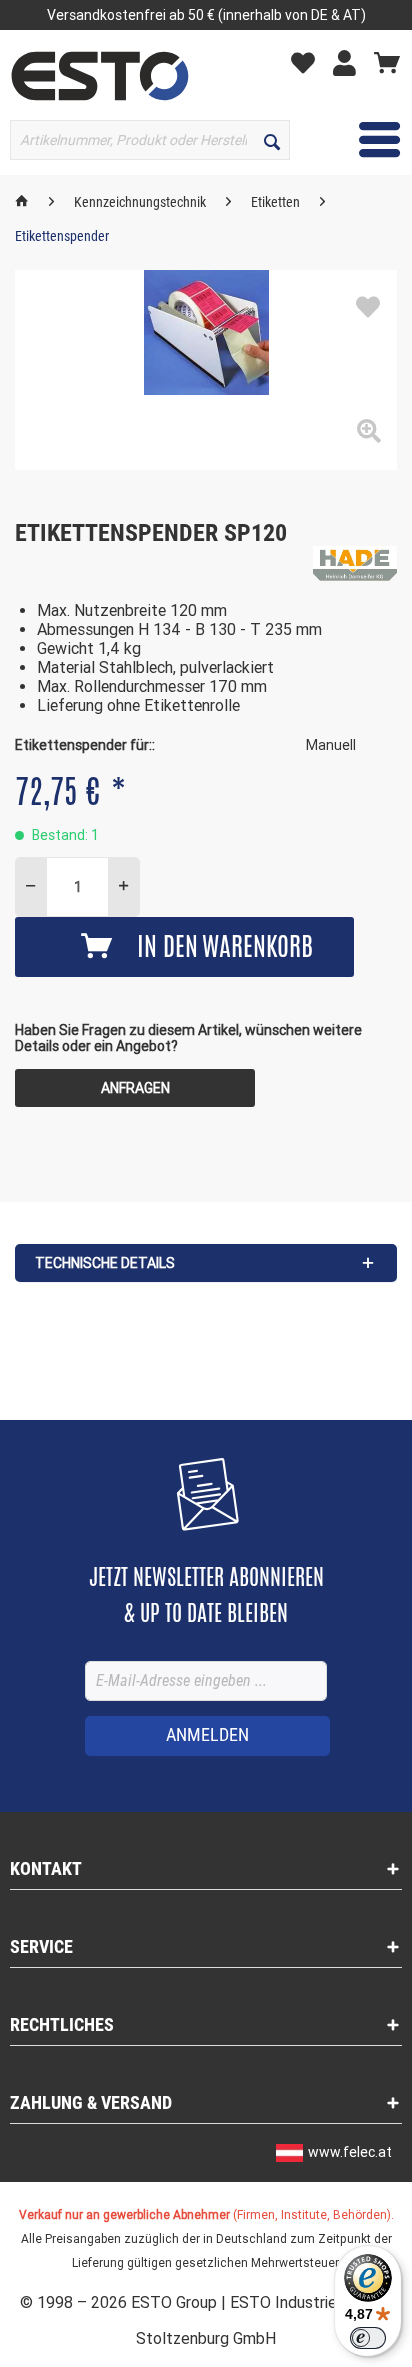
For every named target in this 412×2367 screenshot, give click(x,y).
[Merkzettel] (308, 62)
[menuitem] (308, 61)
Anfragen (135, 1088)
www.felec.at (350, 2152)
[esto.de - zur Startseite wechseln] (100, 76)
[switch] (368, 2338)
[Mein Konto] (349, 62)
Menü (364, 139)
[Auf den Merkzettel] (368, 308)
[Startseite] (22, 202)
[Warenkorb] (387, 62)
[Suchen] (272, 140)
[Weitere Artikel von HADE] (355, 563)
